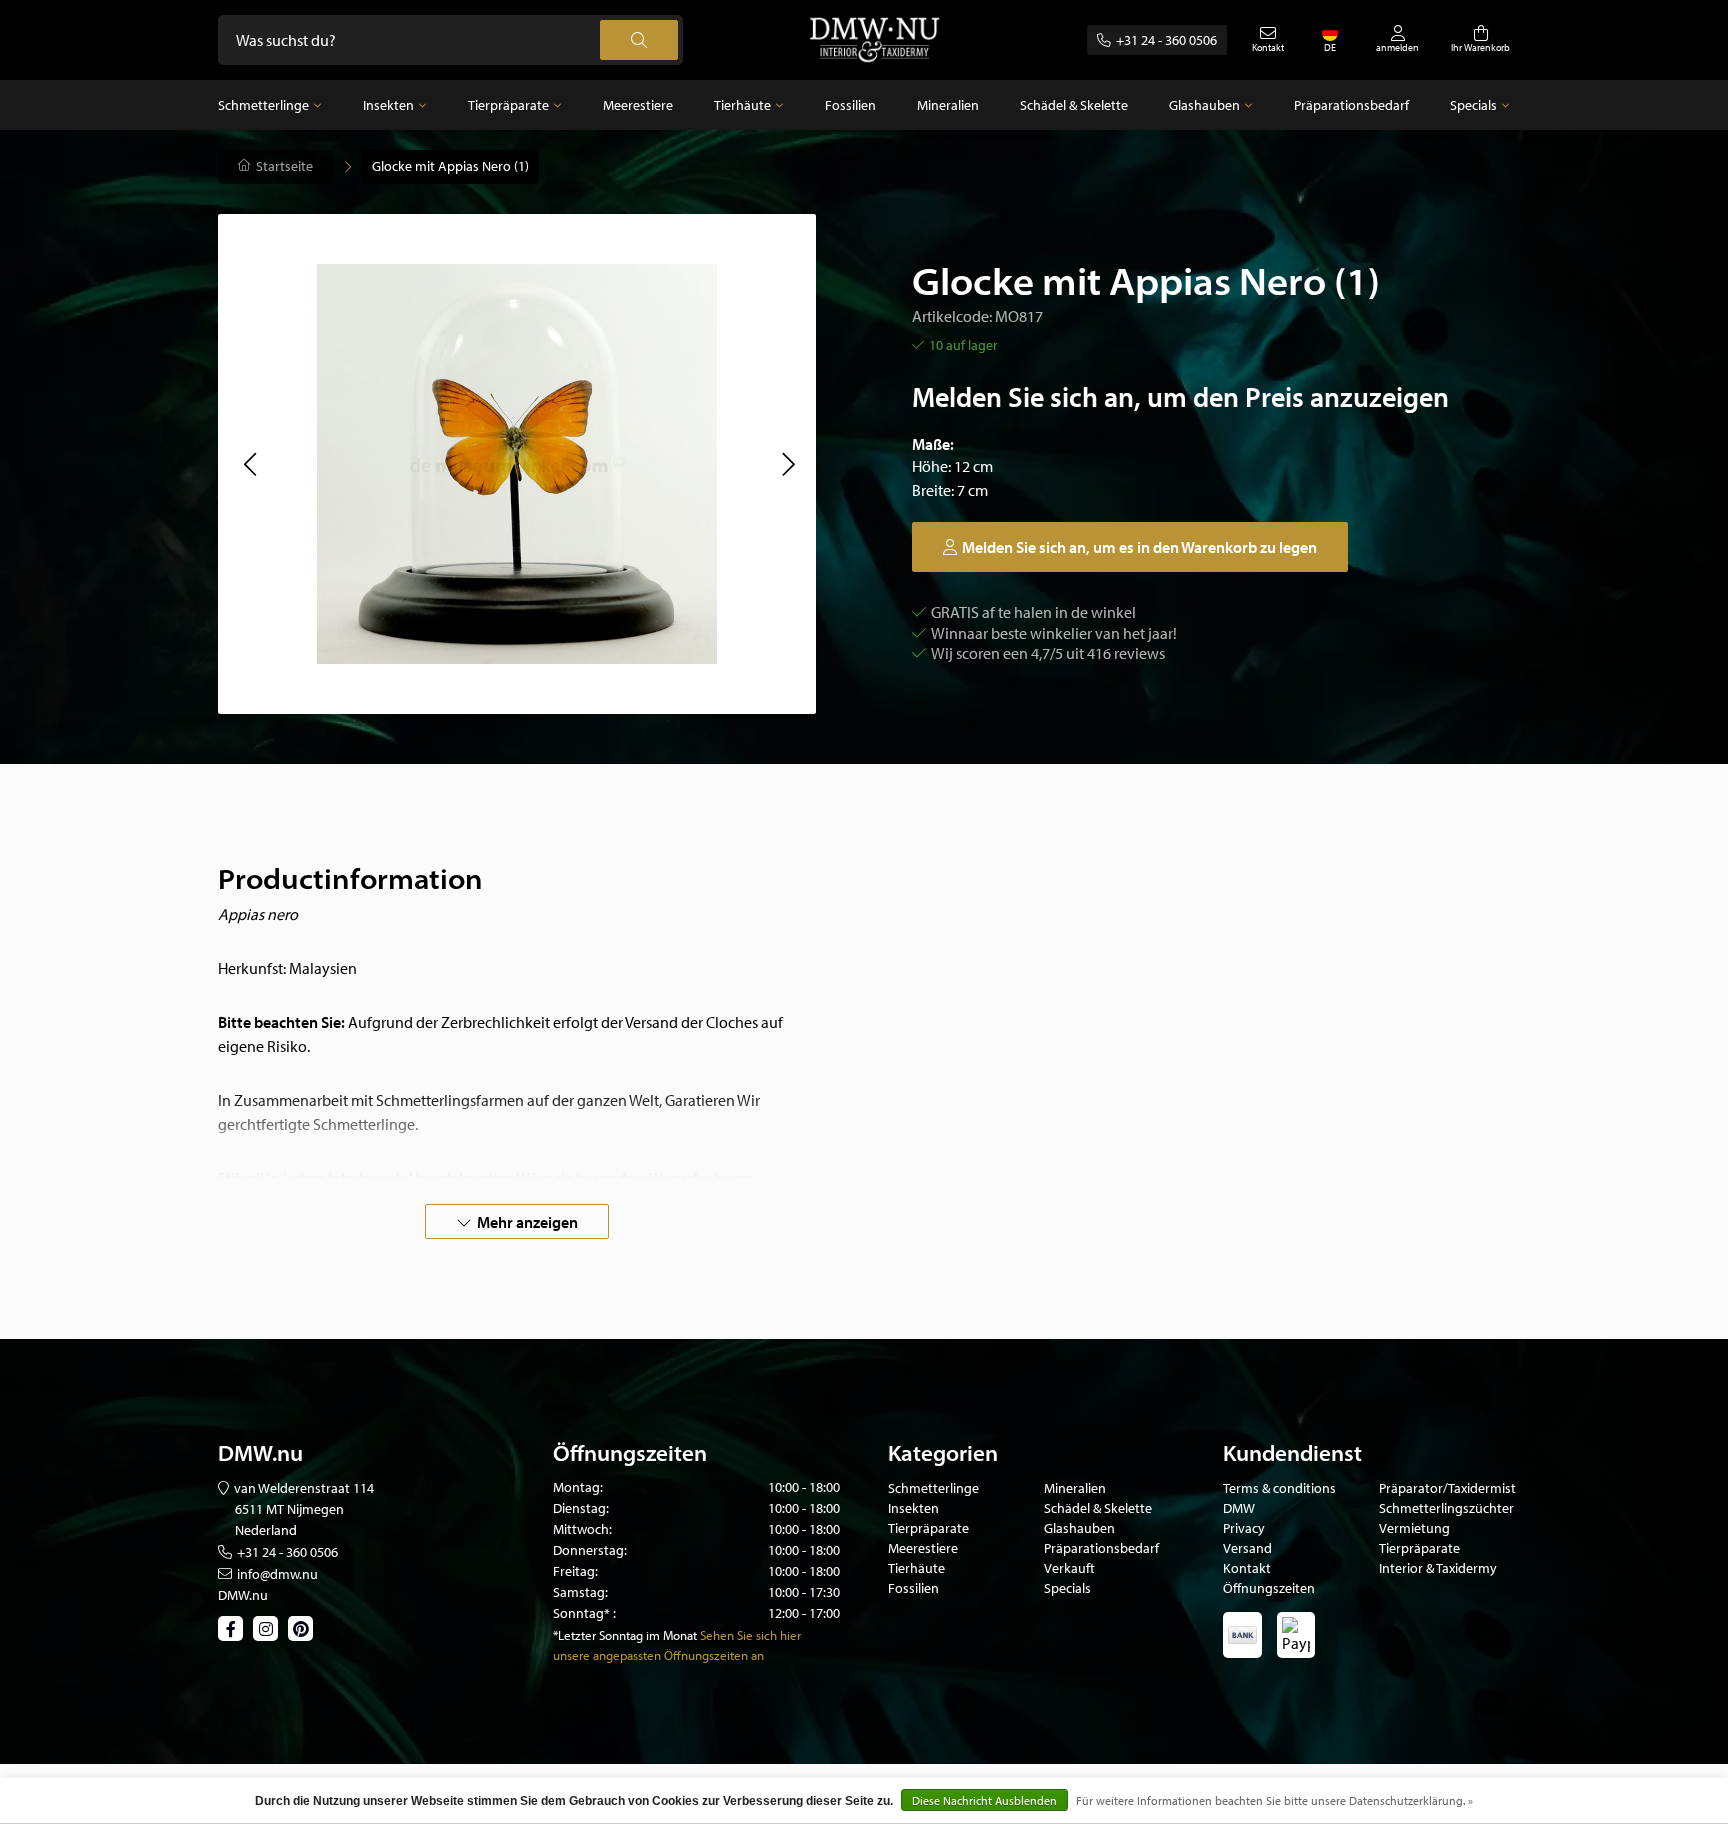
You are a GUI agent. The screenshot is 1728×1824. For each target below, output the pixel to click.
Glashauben (1204, 105)
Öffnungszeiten (1269, 1588)
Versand (1247, 1548)
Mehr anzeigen (527, 1222)
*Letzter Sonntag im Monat (625, 1635)
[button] (249, 464)
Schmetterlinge (263, 105)
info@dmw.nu (277, 1574)
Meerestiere (638, 105)
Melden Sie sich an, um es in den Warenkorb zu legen (1139, 547)
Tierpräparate (508, 105)
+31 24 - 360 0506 (1166, 40)
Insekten (388, 105)
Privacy (1244, 1528)
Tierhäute (742, 105)
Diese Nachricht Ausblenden (984, 1800)
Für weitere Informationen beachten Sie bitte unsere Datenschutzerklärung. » (1274, 1800)
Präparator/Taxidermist (1447, 1488)
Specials (1473, 105)
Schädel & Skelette (1074, 105)
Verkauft (1069, 1568)
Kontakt (1247, 1568)
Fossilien (850, 105)
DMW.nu (243, 1595)
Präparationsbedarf (1351, 105)
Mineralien (948, 105)
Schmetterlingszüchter (1446, 1508)
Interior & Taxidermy (1438, 1568)
